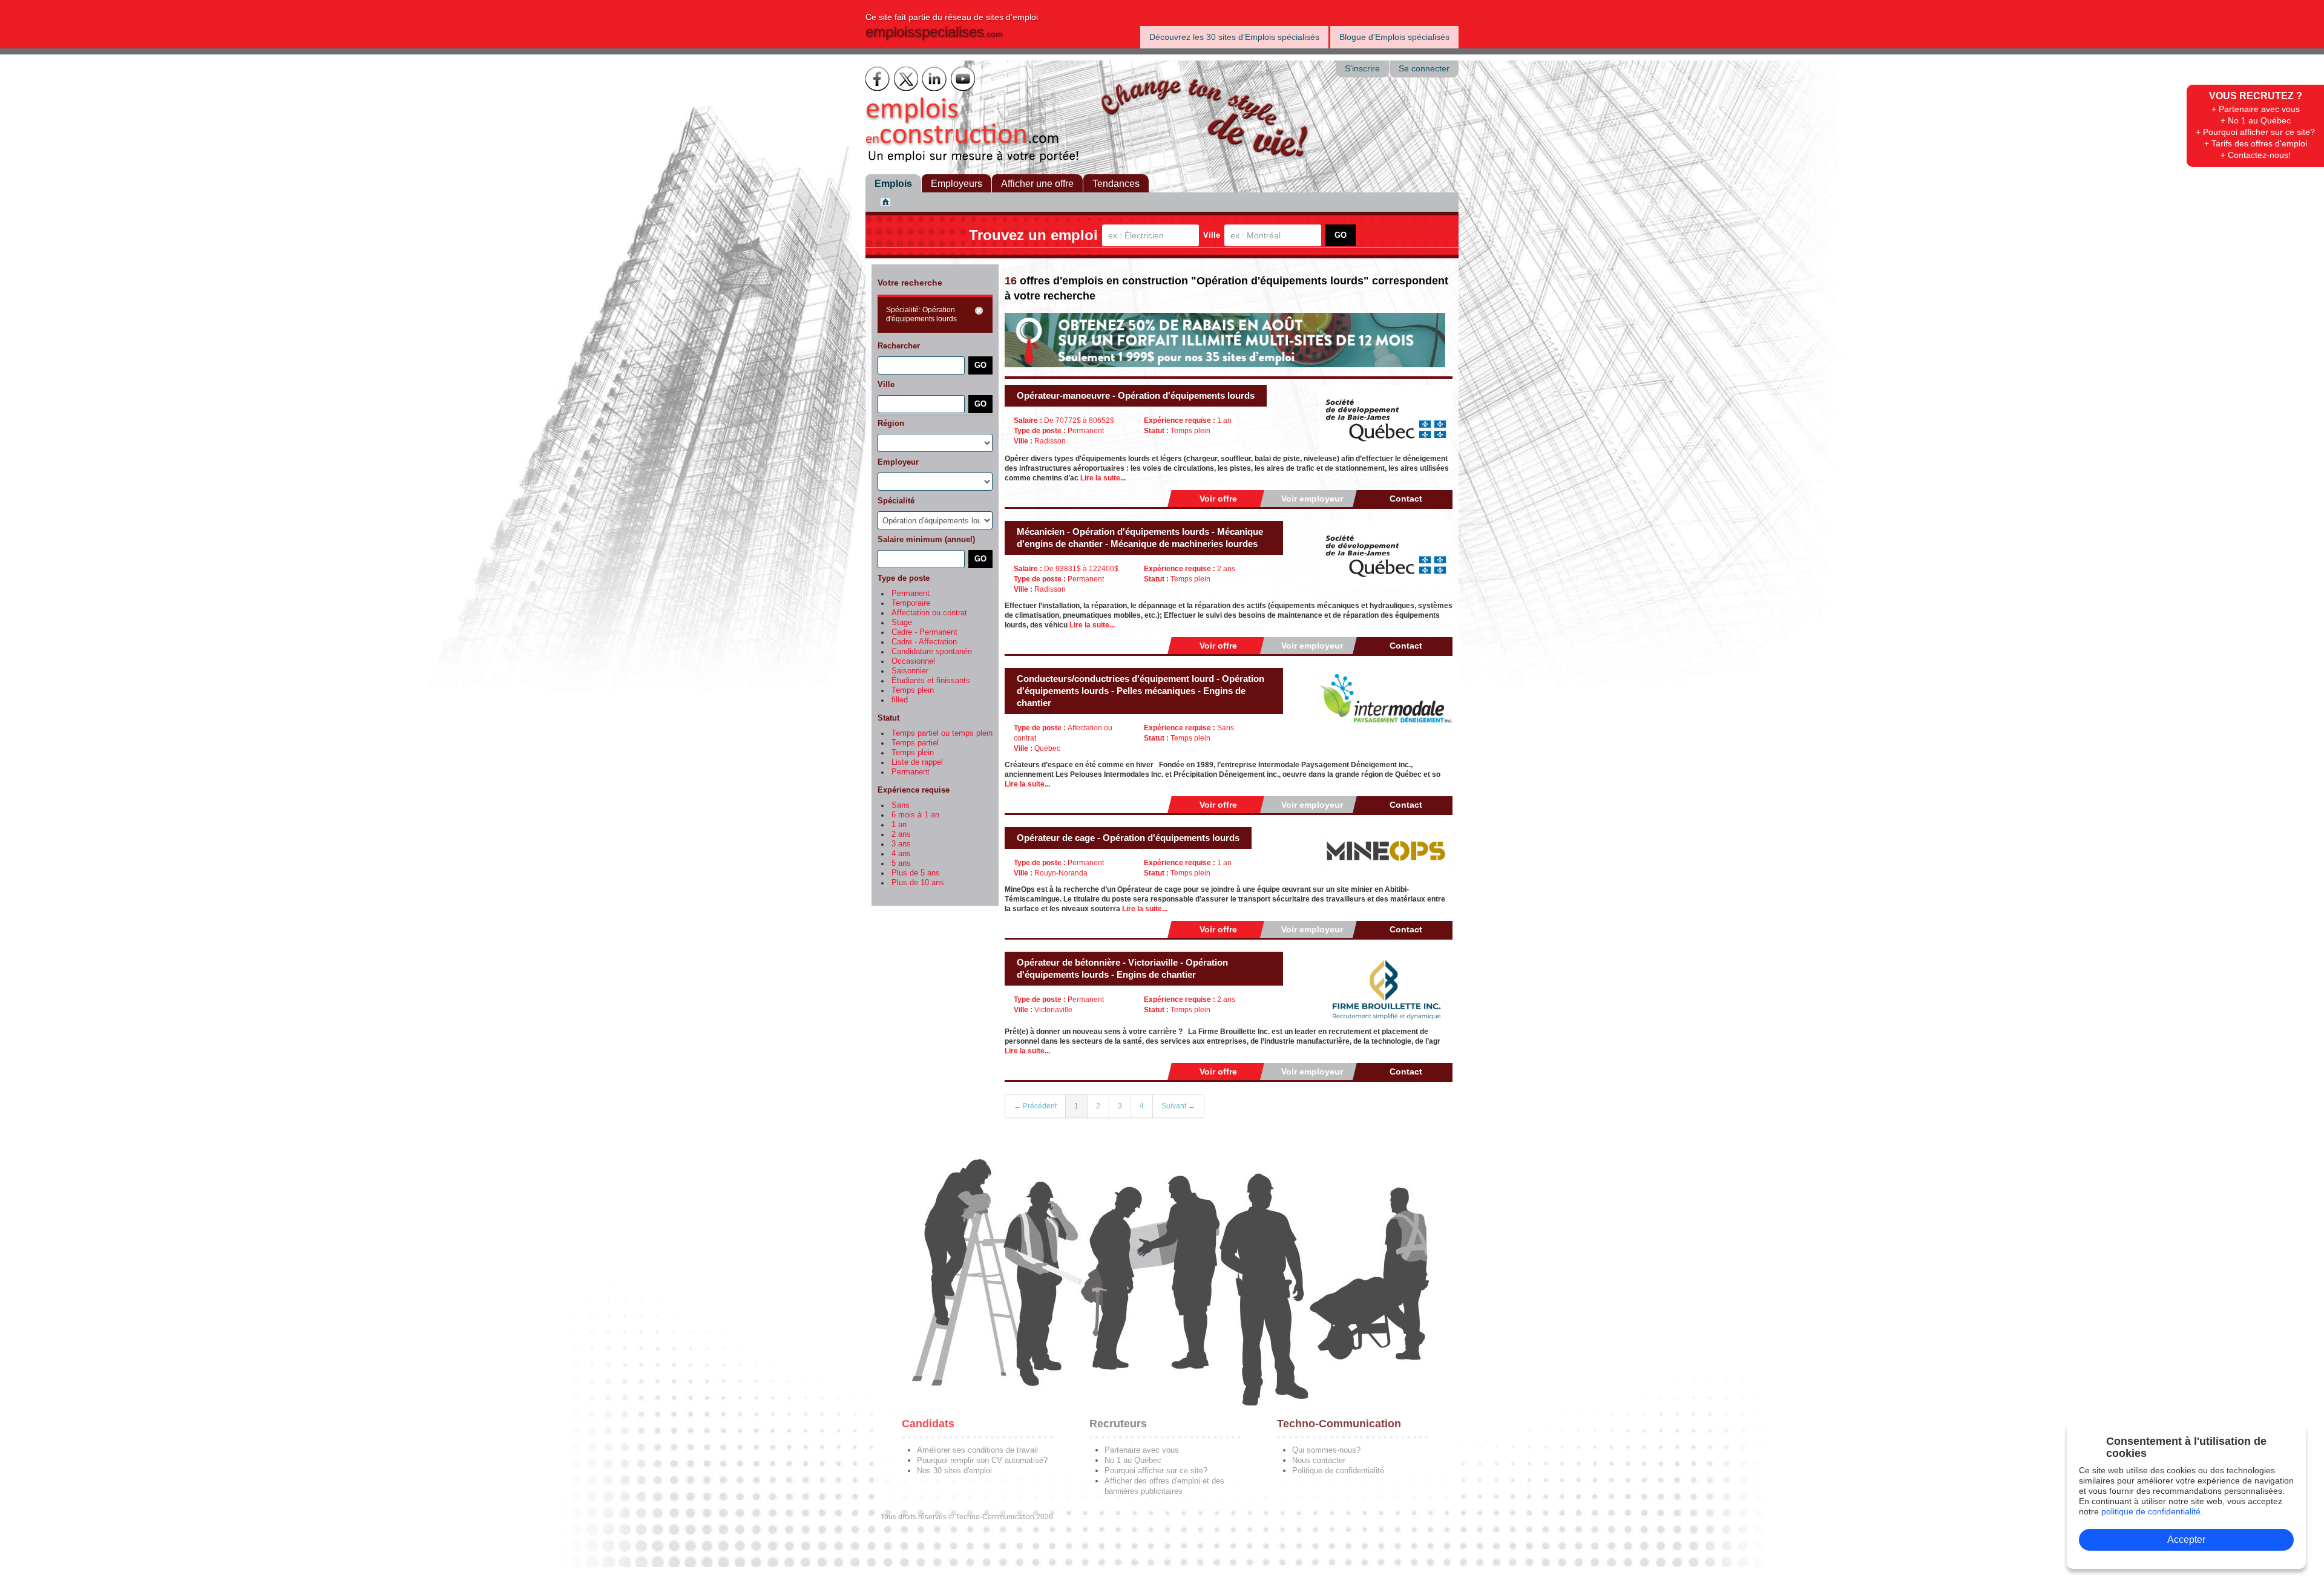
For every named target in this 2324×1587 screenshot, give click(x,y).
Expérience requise (914, 790)
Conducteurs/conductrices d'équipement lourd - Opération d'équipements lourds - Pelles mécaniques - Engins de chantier (1141, 691)
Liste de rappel (917, 762)
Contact (1406, 499)
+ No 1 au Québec (2256, 120)
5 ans (901, 863)
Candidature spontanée (932, 652)
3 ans (901, 844)
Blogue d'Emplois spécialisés (1394, 37)
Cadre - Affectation (924, 642)
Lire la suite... (1103, 478)
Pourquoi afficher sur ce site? (1156, 1471)
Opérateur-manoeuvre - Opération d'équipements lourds (1136, 395)
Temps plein (913, 690)
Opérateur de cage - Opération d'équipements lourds (1128, 838)
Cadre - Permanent (924, 632)
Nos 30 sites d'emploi (954, 1471)
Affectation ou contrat (929, 613)
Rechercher (899, 346)
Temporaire (911, 603)
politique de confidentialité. (2152, 1511)
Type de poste (904, 578)
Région (891, 423)
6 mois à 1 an (915, 815)
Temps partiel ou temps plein (942, 733)
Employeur (898, 462)
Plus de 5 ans (916, 873)
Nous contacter (1319, 1460)
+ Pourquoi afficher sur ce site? (2255, 132)
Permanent (911, 594)
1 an (899, 825)
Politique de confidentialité (1338, 1471)
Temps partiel (915, 743)
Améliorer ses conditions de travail (977, 1450)
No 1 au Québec (1133, 1460)
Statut (888, 718)
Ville (1212, 235)
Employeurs (957, 184)
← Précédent (1035, 1106)
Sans (901, 805)
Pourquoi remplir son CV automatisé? (982, 1460)
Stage (902, 623)
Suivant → (1178, 1106)
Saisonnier (910, 671)
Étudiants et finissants (931, 681)
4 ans (901, 854)
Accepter (2186, 1540)
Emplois (893, 184)
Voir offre (1218, 499)
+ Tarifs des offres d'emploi (2256, 143)
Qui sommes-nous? (1326, 1450)
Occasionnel (913, 661)
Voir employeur (1312, 499)
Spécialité (896, 501)
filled (900, 700)
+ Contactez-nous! (2256, 155)
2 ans (901, 834)
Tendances (1116, 184)
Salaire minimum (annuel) (926, 539)
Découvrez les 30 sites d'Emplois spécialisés (1234, 37)
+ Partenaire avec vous (2256, 109)
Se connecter (1424, 69)
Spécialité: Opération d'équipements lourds (921, 314)
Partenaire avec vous (1142, 1450)
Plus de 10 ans (918, 883)
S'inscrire (1362, 69)
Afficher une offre (1037, 184)
